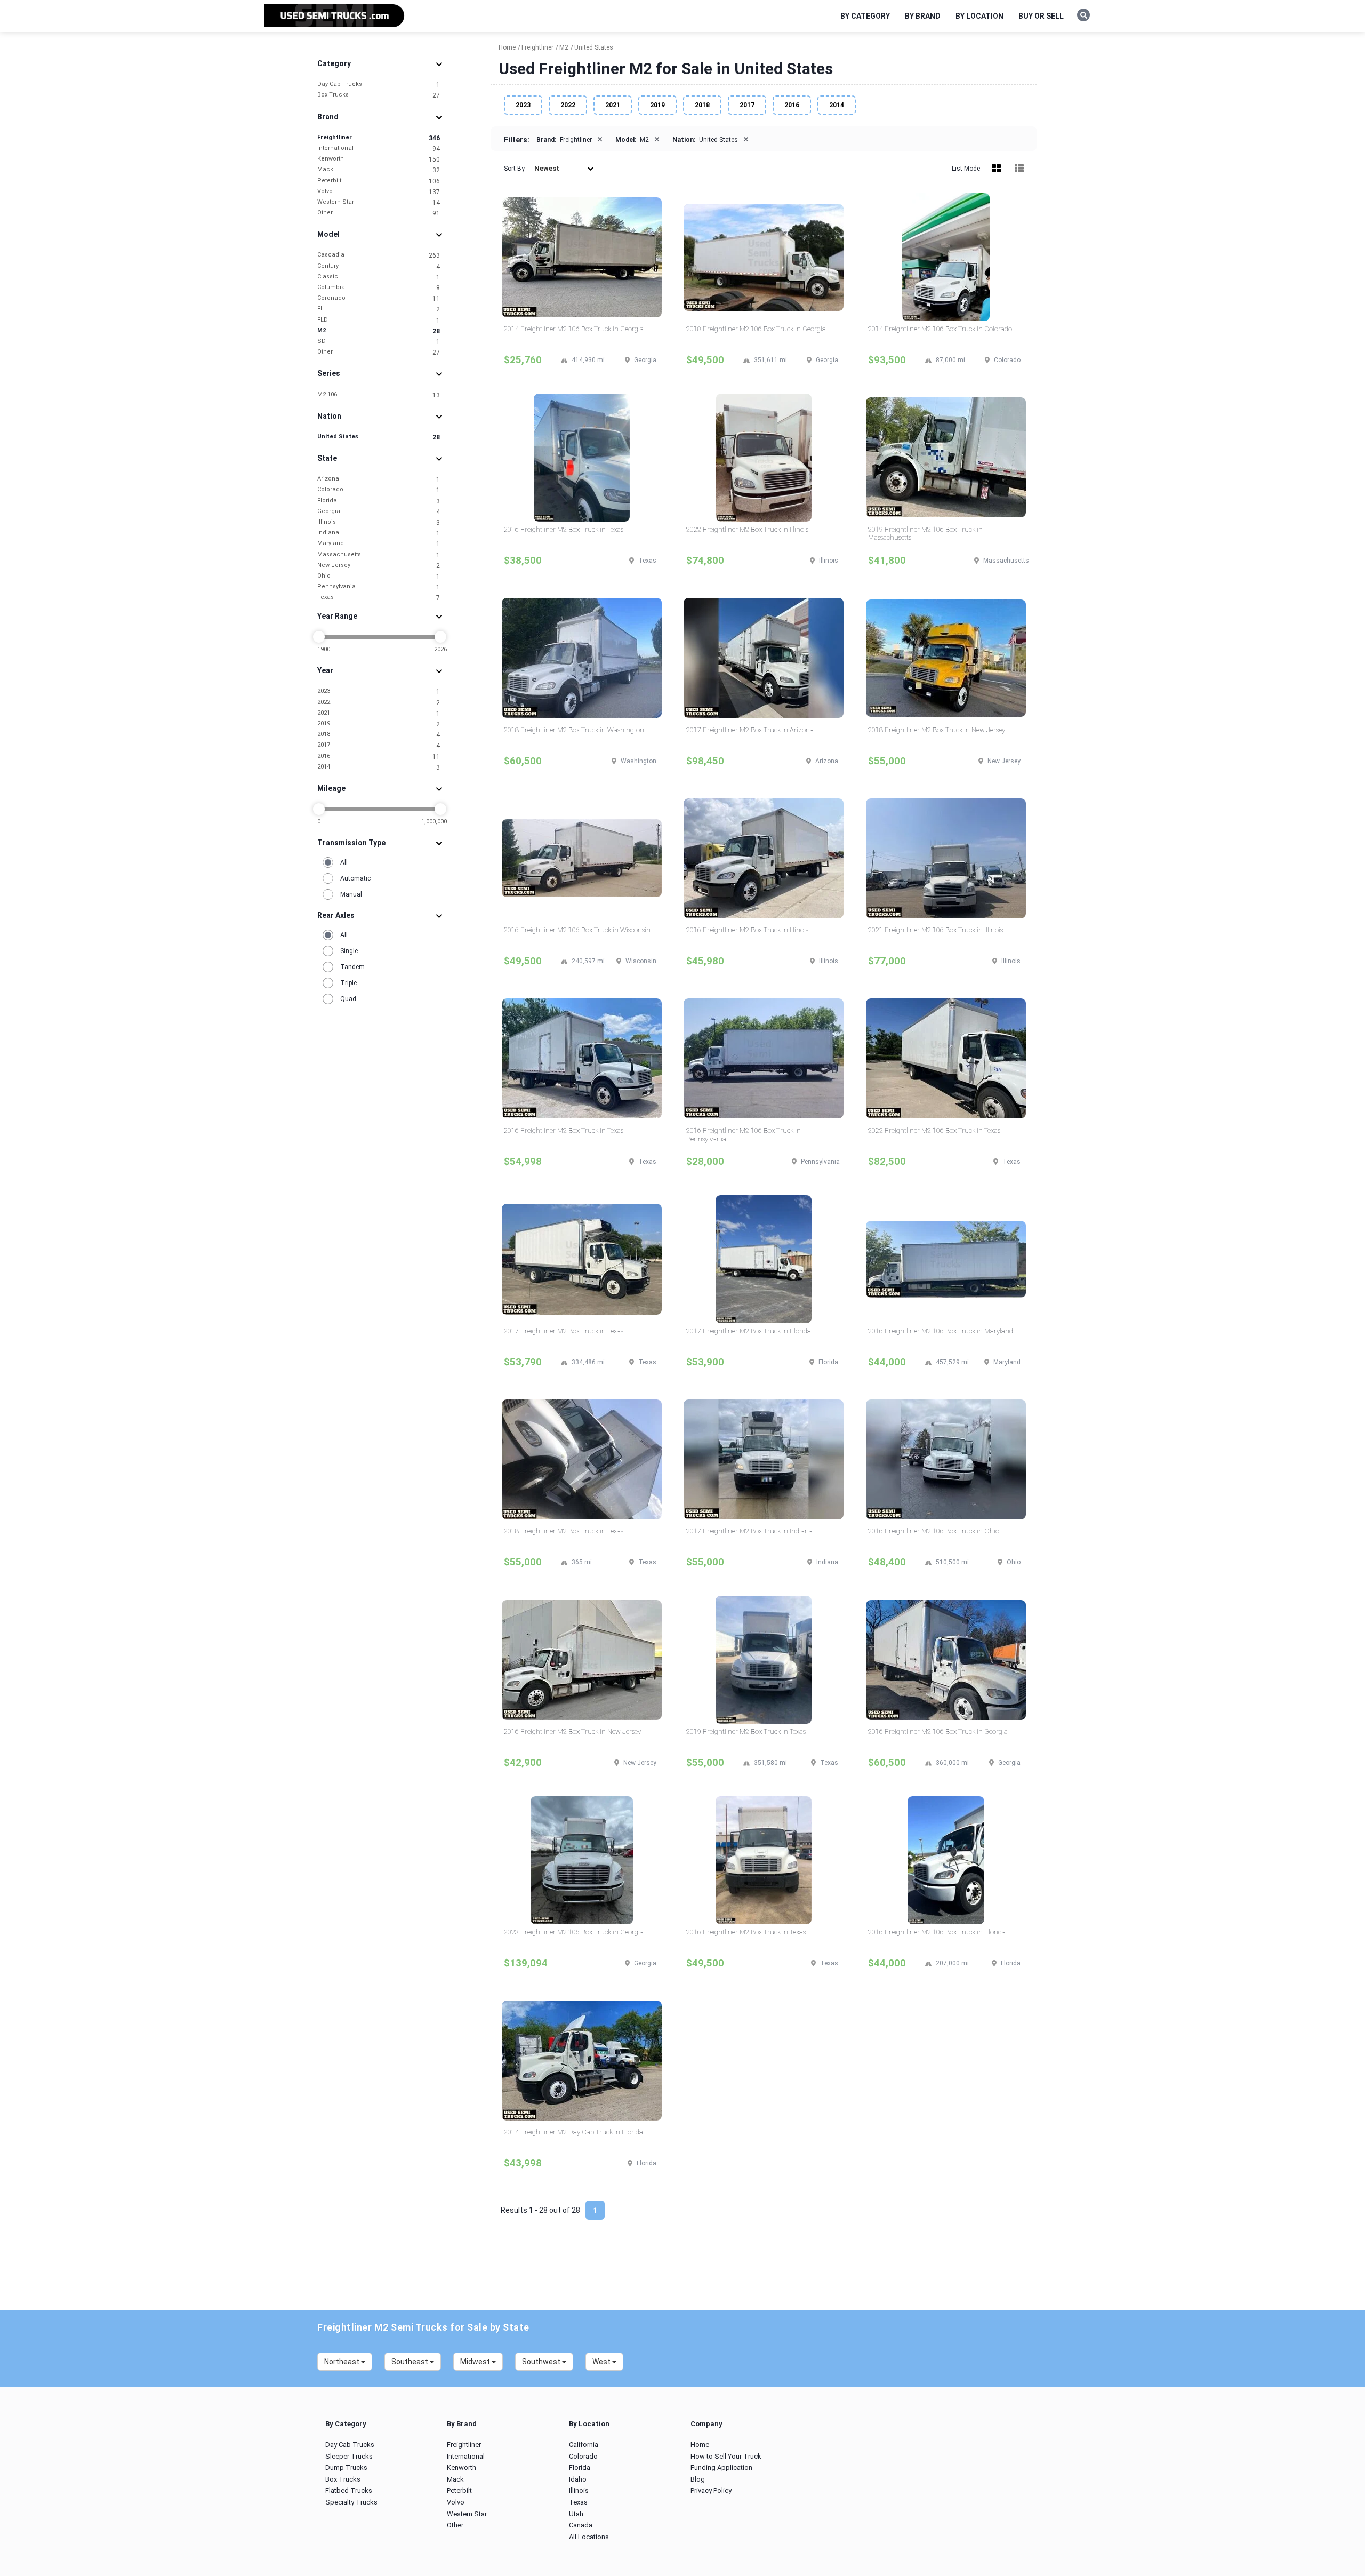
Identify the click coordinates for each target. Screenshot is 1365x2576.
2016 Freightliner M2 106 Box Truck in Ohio (934, 1531)
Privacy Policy (711, 2490)
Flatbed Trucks (349, 2490)
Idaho (578, 2479)
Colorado (379, 490)
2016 (379, 757)
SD (379, 342)
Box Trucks (379, 95)
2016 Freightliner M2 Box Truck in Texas (564, 529)
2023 (379, 691)
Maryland (379, 544)
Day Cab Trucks (379, 85)
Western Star (379, 202)
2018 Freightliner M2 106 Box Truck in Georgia (756, 329)
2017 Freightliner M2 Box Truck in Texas (564, 1331)
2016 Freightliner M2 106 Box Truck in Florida (937, 1932)
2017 (379, 745)
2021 (379, 713)
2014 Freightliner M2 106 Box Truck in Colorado (940, 329)
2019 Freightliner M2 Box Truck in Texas (746, 1731)
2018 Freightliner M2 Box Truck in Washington (574, 730)
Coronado (379, 298)
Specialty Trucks (351, 2502)
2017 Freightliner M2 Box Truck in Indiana (749, 1531)
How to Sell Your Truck (726, 2456)
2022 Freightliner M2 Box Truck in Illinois (747, 529)
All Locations (589, 2537)
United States (379, 437)
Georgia (379, 512)
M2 (379, 331)
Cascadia (379, 255)
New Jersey (379, 566)
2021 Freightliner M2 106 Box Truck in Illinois (936, 930)
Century (379, 266)
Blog (698, 2479)
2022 (379, 703)
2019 (379, 724)
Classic (379, 277)
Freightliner (379, 138)
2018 (379, 735)
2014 (379, 767)
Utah (576, 2514)
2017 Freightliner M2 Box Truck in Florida (749, 1331)
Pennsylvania (379, 587)
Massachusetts (379, 555)
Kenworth (379, 159)
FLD (379, 320)
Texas (379, 598)
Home (700, 2445)
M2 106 (379, 395)
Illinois (379, 522)
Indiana (379, 533)
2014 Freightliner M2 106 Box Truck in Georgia (574, 329)
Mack (379, 170)
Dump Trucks (346, 2467)
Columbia (379, 288)
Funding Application (721, 2467)
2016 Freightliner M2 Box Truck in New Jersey (572, 1731)
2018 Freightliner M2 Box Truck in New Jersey (937, 730)
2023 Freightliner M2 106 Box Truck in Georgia (574, 1932)
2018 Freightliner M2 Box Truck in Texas (564, 1531)
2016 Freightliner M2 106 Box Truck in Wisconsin (577, 930)
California (584, 2445)
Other (379, 213)
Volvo (379, 192)
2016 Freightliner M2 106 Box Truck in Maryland (941, 1331)
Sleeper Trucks (349, 2456)
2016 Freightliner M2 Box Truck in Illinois (747, 930)
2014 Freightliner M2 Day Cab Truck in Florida (573, 2132)
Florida (379, 501)
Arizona (379, 479)
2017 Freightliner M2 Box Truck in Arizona (750, 730)
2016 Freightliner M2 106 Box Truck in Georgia (938, 1731)
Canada (581, 2525)
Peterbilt (379, 181)
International (379, 149)
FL (379, 309)
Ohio (379, 576)
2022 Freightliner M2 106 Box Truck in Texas (934, 1130)
